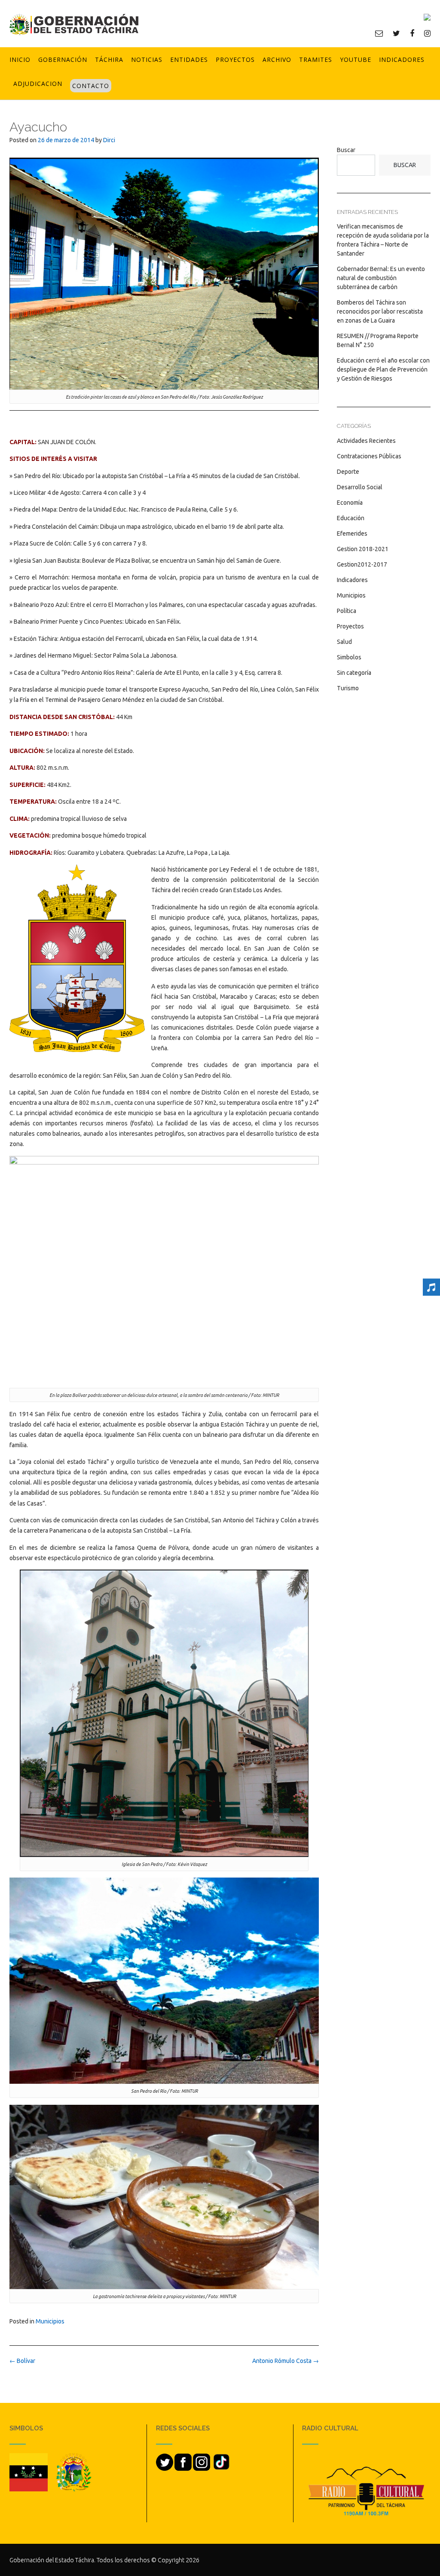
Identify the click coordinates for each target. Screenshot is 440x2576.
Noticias (147, 59)
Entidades (189, 59)
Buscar (346, 150)
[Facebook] (412, 33)
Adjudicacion (38, 84)
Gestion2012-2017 (362, 564)
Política (347, 611)
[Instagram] (427, 33)
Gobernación (63, 59)
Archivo (277, 59)
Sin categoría (354, 673)
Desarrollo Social (360, 487)
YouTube (356, 59)
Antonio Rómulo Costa (286, 2361)
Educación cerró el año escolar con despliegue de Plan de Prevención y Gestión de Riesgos (383, 369)
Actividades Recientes (366, 441)
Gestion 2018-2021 (363, 549)
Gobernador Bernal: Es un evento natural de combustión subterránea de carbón (381, 278)
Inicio (20, 59)
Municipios (50, 2321)
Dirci (109, 140)
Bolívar (22, 2361)
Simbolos (349, 657)
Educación (351, 518)
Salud (344, 642)
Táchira (109, 59)
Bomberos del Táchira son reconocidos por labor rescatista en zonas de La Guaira (380, 311)
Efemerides (352, 533)
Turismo (348, 688)
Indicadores (402, 59)
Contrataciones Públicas (369, 456)
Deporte (348, 472)
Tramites (316, 59)
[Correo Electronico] (379, 33)
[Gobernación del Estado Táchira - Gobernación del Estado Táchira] (74, 24)
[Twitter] (396, 33)
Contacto (91, 86)
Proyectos (235, 59)
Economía (350, 503)
